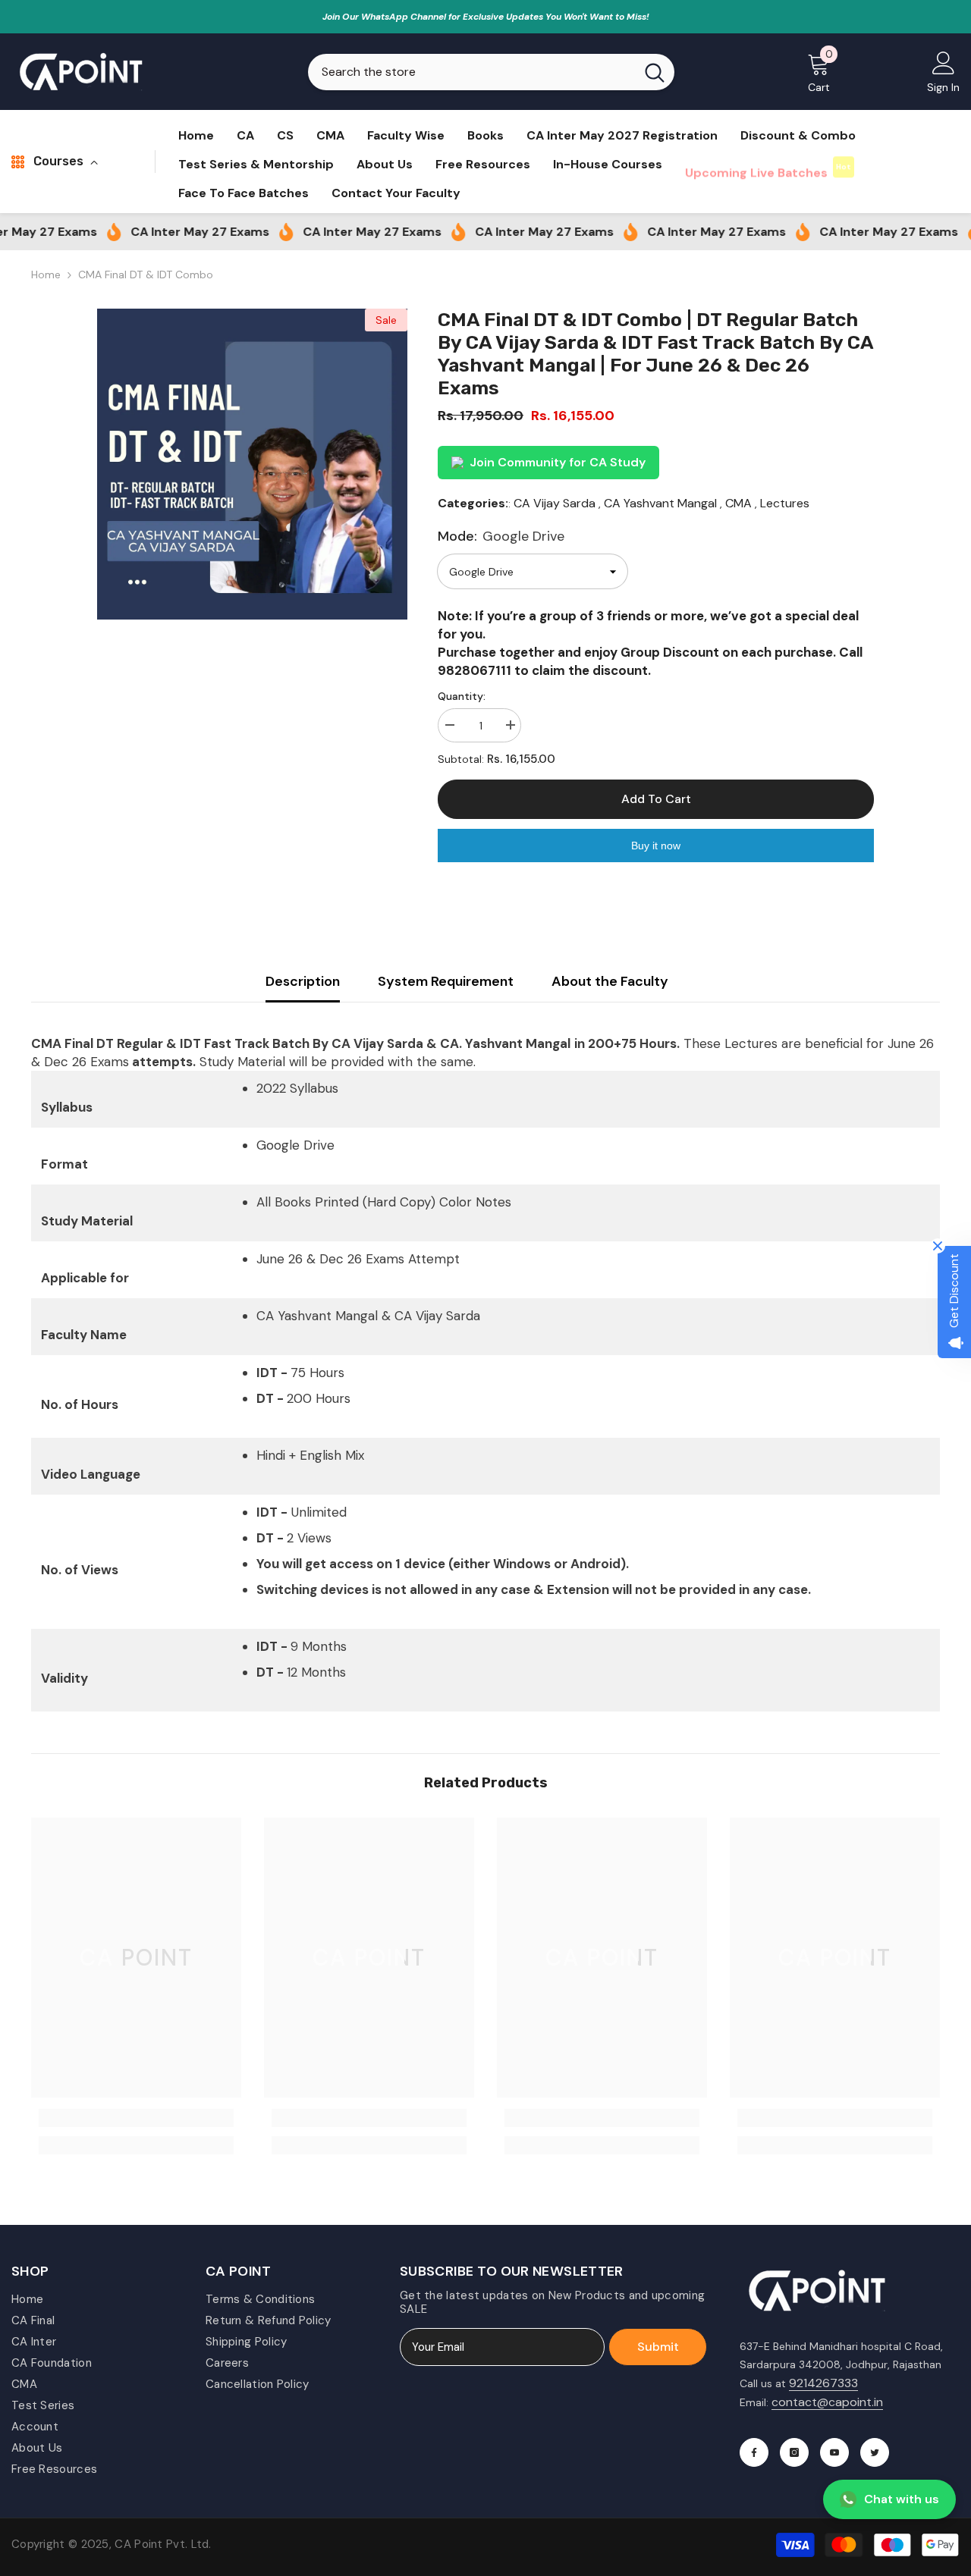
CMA (738, 503)
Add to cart (656, 799)
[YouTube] (834, 2452)
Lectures (785, 503)
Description (303, 981)
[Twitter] (875, 2452)
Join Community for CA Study (558, 462)
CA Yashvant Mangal (660, 503)
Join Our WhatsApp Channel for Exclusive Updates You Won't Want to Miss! (486, 17)
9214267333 (823, 2383)
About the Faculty (610, 981)
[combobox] (471, 72)
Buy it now (656, 846)
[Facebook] (754, 2452)
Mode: (501, 536)
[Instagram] (794, 2452)
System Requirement (446, 981)
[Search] (491, 72)
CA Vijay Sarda (555, 503)
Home (46, 275)
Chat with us (902, 2499)
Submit (658, 2347)
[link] (136, 2118)
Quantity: (462, 696)
